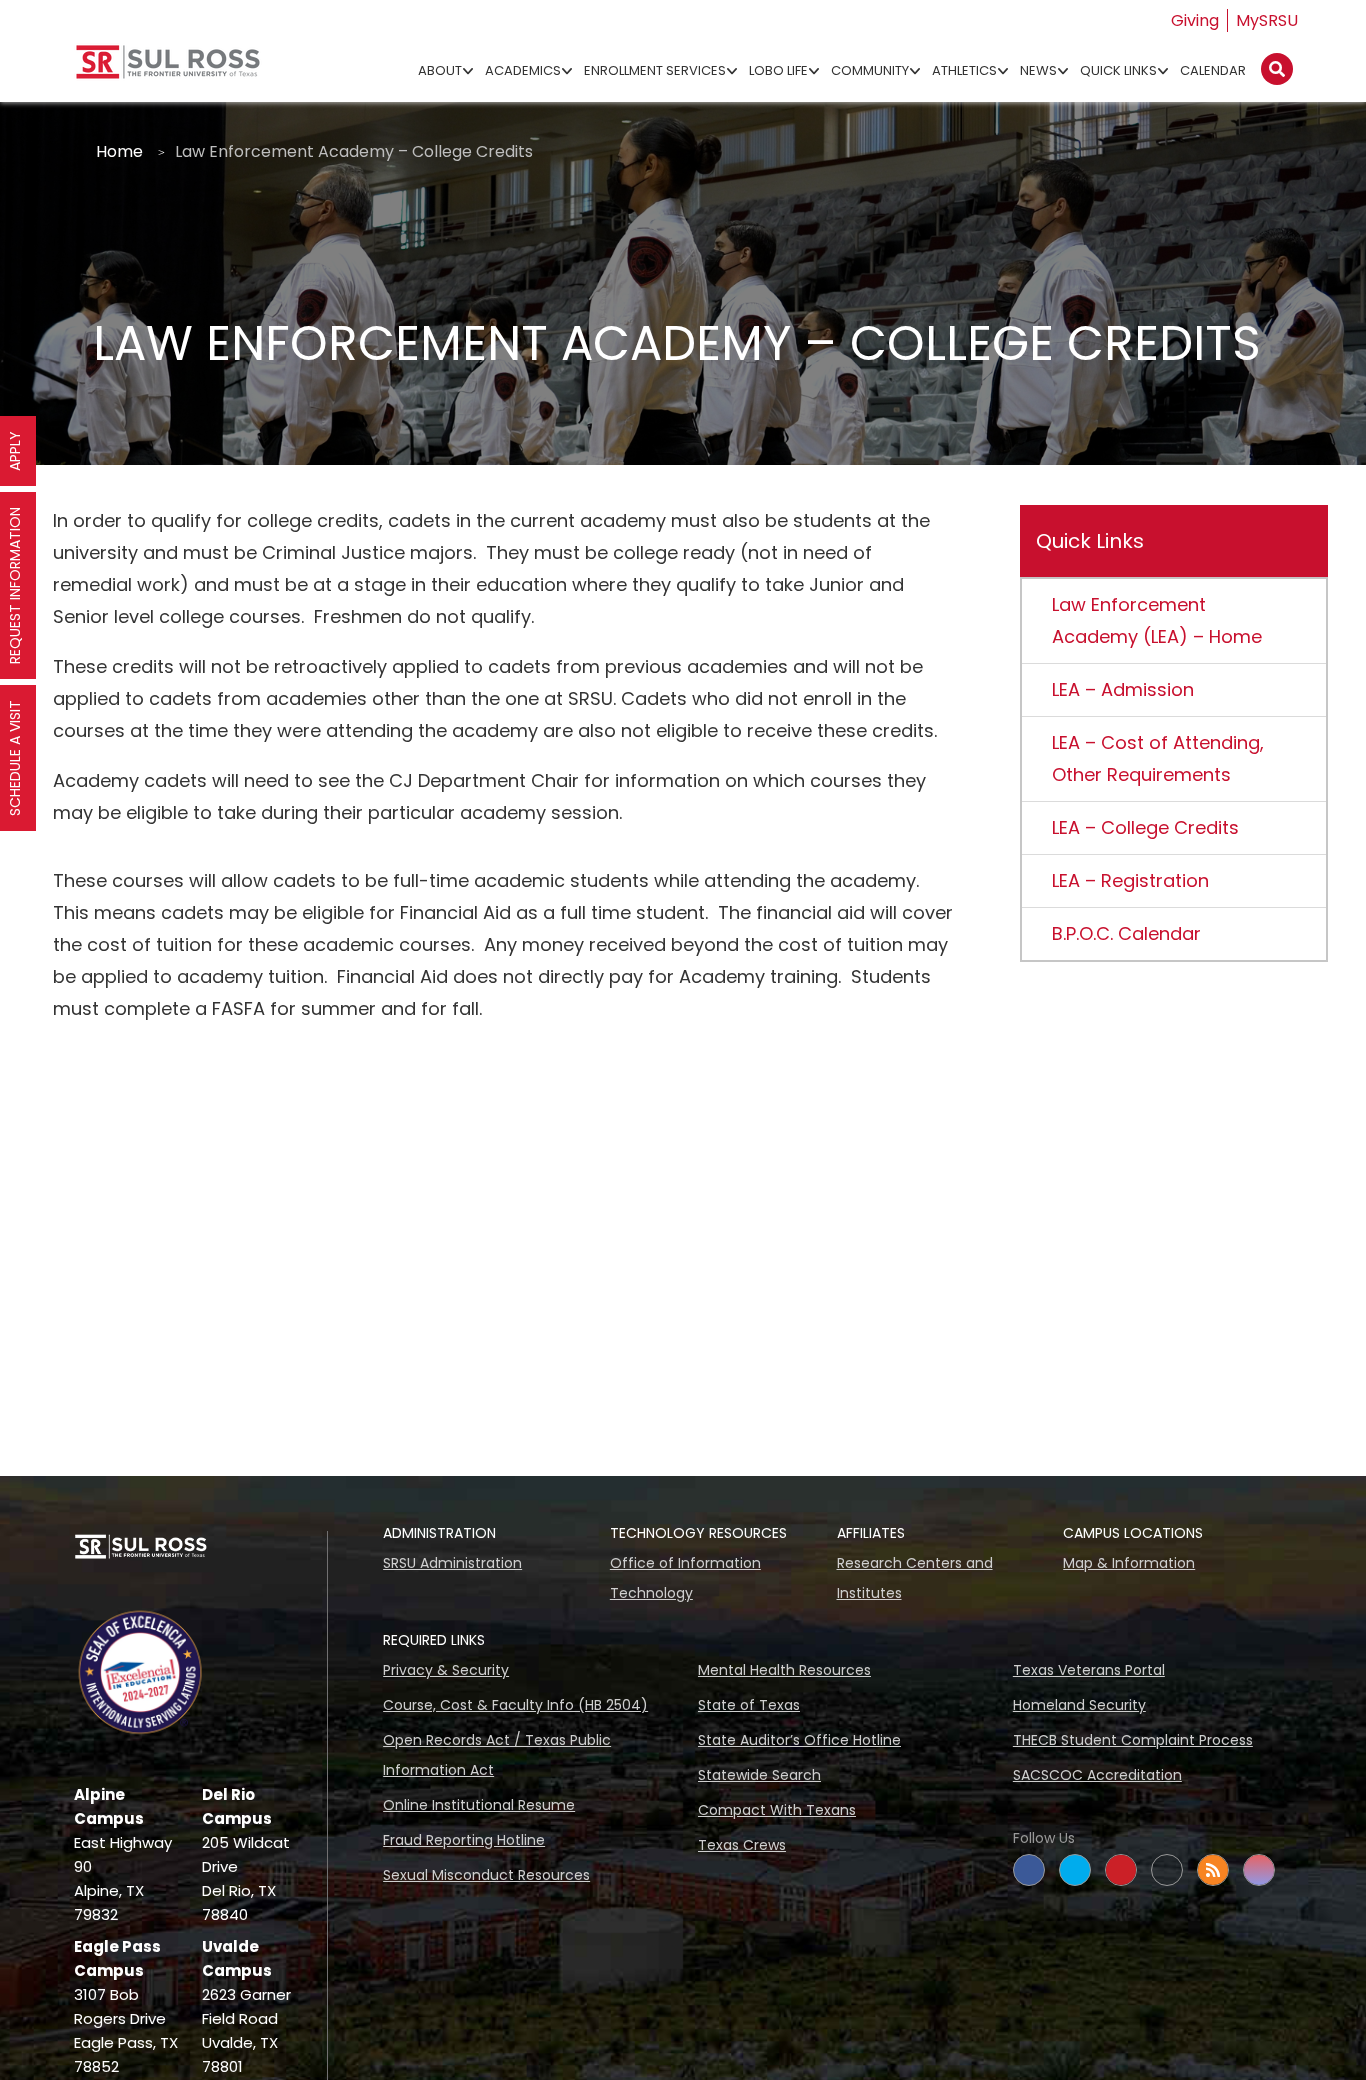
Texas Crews (742, 1845)
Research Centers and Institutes (915, 1578)
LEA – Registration (1130, 880)
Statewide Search (759, 1775)
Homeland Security (1079, 1705)
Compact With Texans (777, 1810)
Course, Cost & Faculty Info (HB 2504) (515, 1705)
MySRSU (1267, 20)
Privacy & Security (446, 1670)
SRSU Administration (452, 1563)
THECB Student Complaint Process (1133, 1740)
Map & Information (1129, 1563)
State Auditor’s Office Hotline (799, 1740)
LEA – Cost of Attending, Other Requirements (1158, 758)
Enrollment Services (655, 70)
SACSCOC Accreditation (1097, 1775)
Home (119, 151)
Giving (1195, 20)
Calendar (1213, 70)
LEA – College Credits (1145, 827)
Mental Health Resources (784, 1670)
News (1038, 70)
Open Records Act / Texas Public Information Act (497, 1755)
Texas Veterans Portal (1089, 1670)
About (440, 70)
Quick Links (1118, 70)
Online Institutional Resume (479, 1805)
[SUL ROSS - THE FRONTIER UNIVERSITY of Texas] (168, 69)
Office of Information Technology (685, 1578)
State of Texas (749, 1705)
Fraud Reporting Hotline (464, 1840)
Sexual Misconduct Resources (486, 1875)
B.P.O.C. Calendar (1126, 933)
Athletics (964, 70)
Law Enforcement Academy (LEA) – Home (1157, 620)
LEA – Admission (1123, 689)
